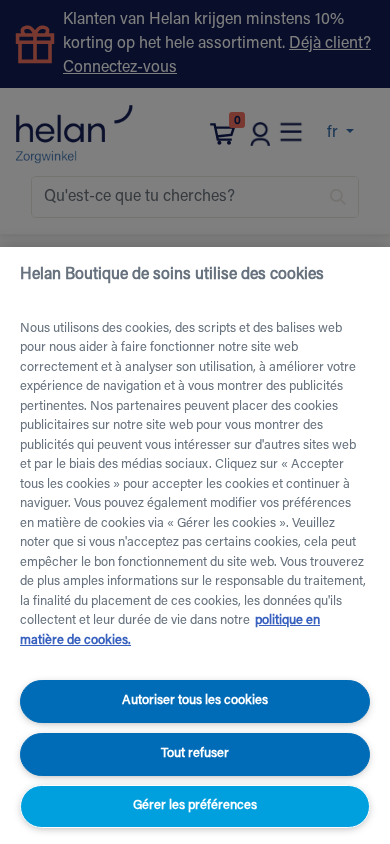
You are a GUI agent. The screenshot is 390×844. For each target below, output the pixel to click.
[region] (195, 545)
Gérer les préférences (195, 805)
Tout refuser (195, 753)
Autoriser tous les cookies (195, 700)
